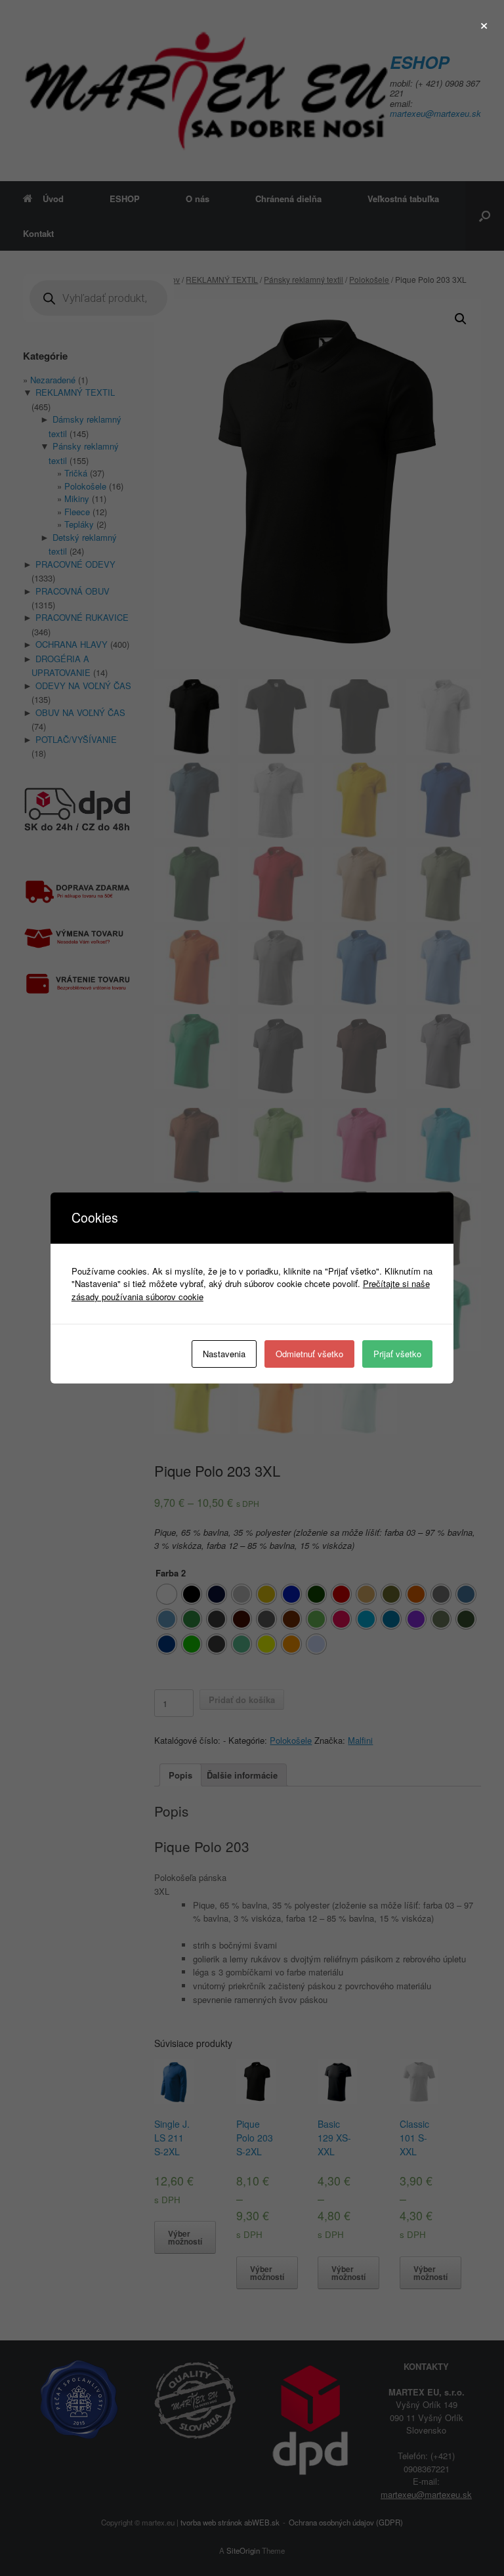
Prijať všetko (397, 1354)
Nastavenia (224, 1354)
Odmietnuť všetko (309, 1354)
